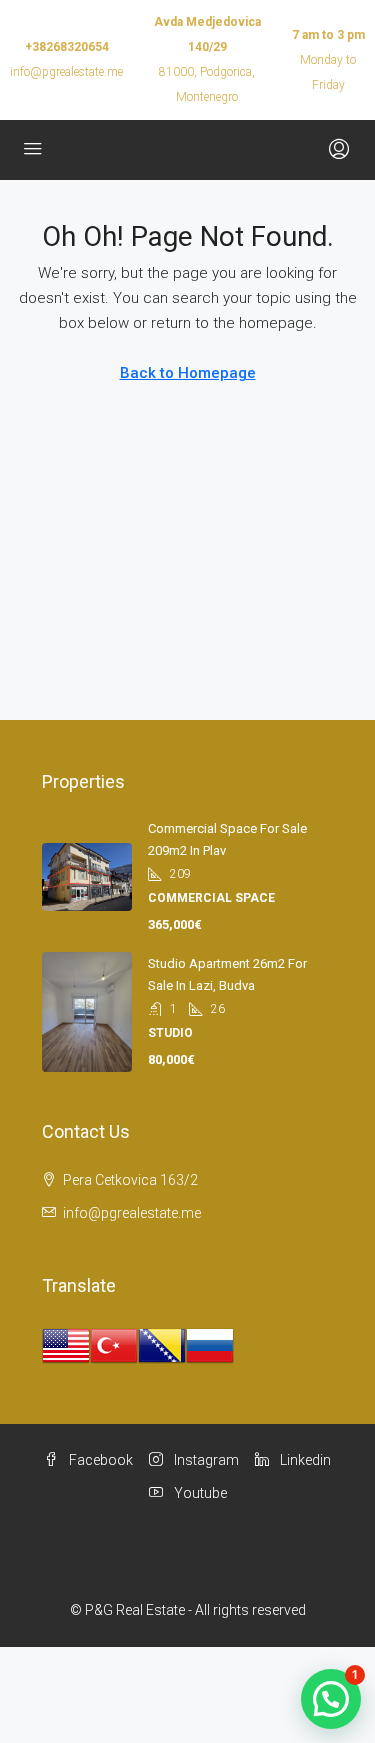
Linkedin (304, 1460)
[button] (331, 1699)
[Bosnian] (162, 1345)
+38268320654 (67, 47)
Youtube (199, 1493)
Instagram (205, 1460)
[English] (66, 1345)
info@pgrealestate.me (66, 72)
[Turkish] (114, 1345)
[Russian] (210, 1345)
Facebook (99, 1460)
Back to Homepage (188, 373)
